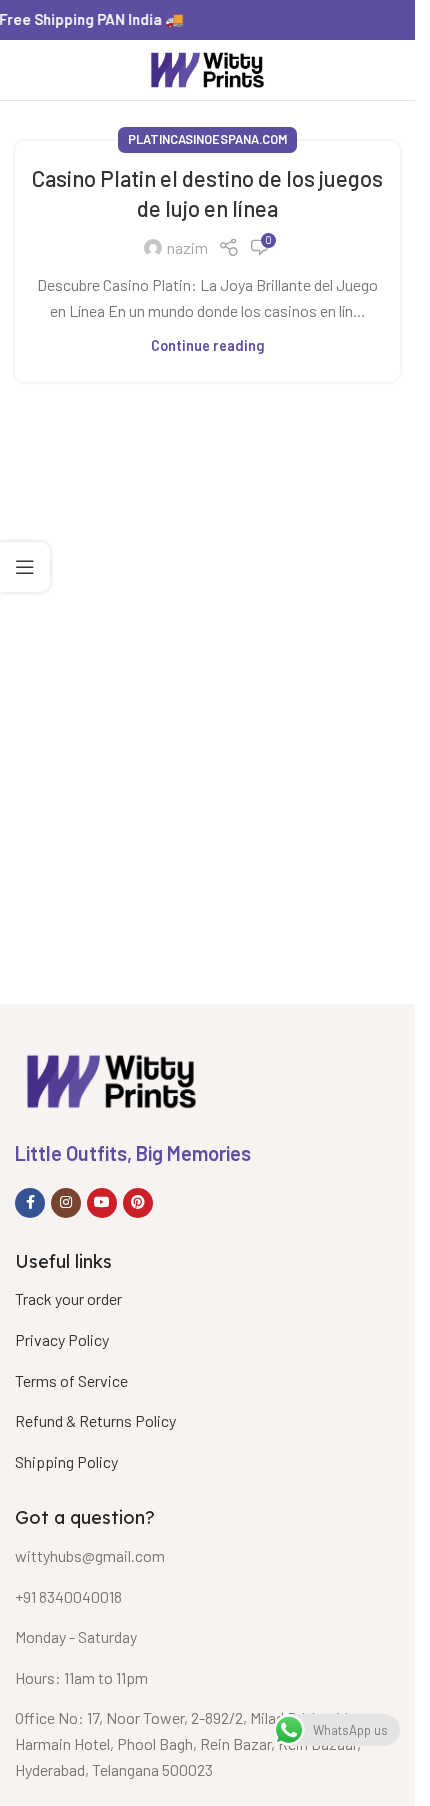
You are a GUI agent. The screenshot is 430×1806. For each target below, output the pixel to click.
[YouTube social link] (102, 1203)
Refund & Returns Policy (95, 1420)
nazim (187, 247)
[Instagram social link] (66, 1203)
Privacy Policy (62, 1339)
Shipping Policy (66, 1461)
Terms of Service (71, 1380)
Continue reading (208, 345)
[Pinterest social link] (138, 1203)
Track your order (68, 1298)
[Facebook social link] (30, 1203)
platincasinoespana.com (207, 139)
